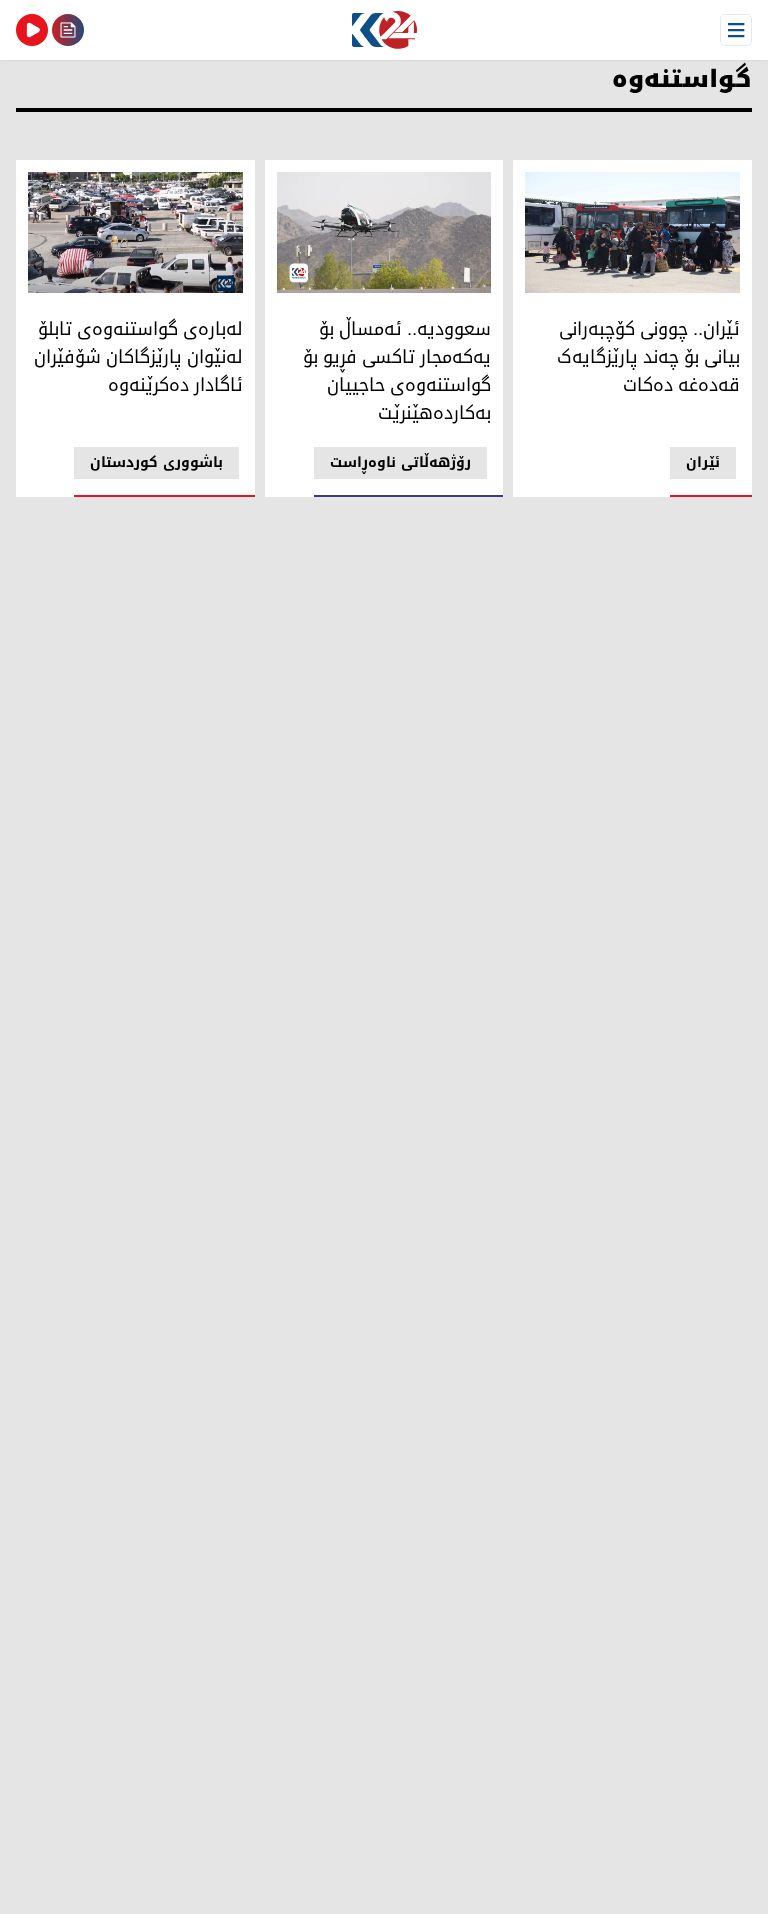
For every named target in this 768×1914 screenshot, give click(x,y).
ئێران (703, 462)
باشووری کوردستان (156, 462)
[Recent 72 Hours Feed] (68, 30)
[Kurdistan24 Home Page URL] (384, 30)
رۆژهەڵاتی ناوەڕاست (400, 462)
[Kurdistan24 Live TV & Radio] (32, 30)
